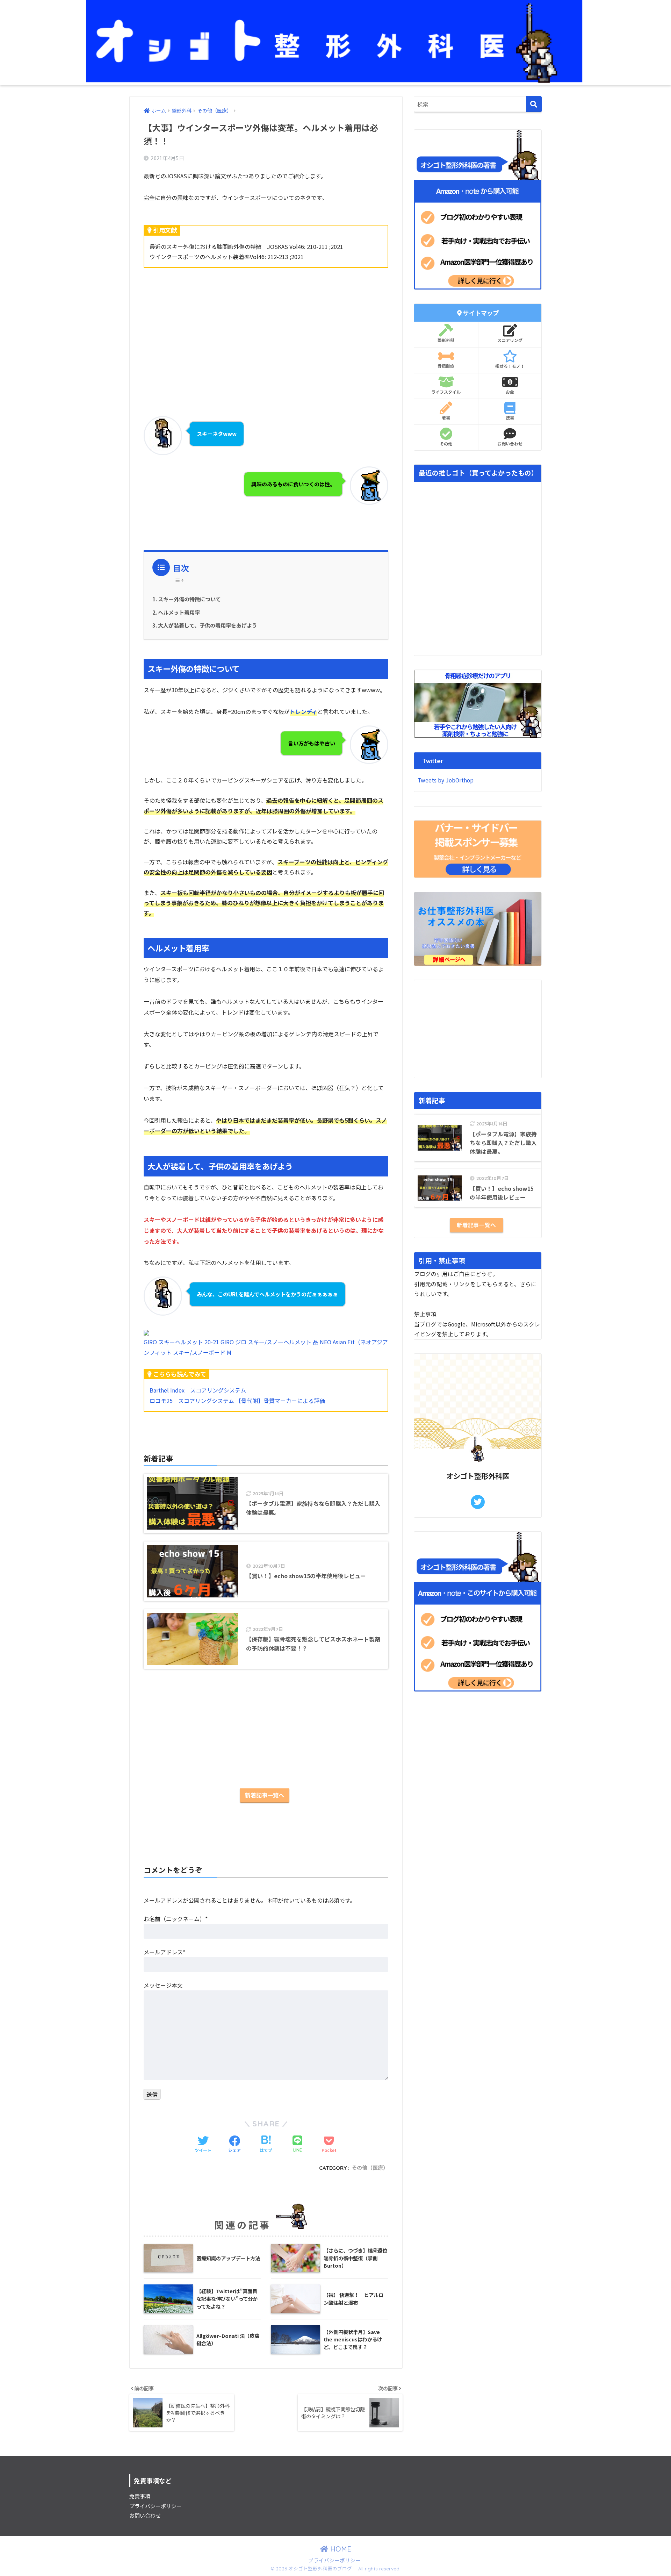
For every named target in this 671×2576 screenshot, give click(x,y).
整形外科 (446, 340)
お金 (510, 392)
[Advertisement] (266, 328)
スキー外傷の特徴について (189, 599)
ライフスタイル (446, 392)
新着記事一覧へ (265, 1795)
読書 (510, 418)
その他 (446, 444)
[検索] (534, 104)
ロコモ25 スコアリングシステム (192, 1401)
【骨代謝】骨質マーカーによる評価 (280, 1401)
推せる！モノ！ (510, 366)
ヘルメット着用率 (179, 612)
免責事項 (140, 2496)
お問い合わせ (510, 444)
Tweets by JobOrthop (446, 780)
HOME (340, 2549)
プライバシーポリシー (156, 2506)
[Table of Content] (181, 580)
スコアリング (510, 340)
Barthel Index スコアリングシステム (198, 1390)
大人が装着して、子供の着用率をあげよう (208, 625)
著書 (446, 418)
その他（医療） (370, 2168)
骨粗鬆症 (446, 366)
